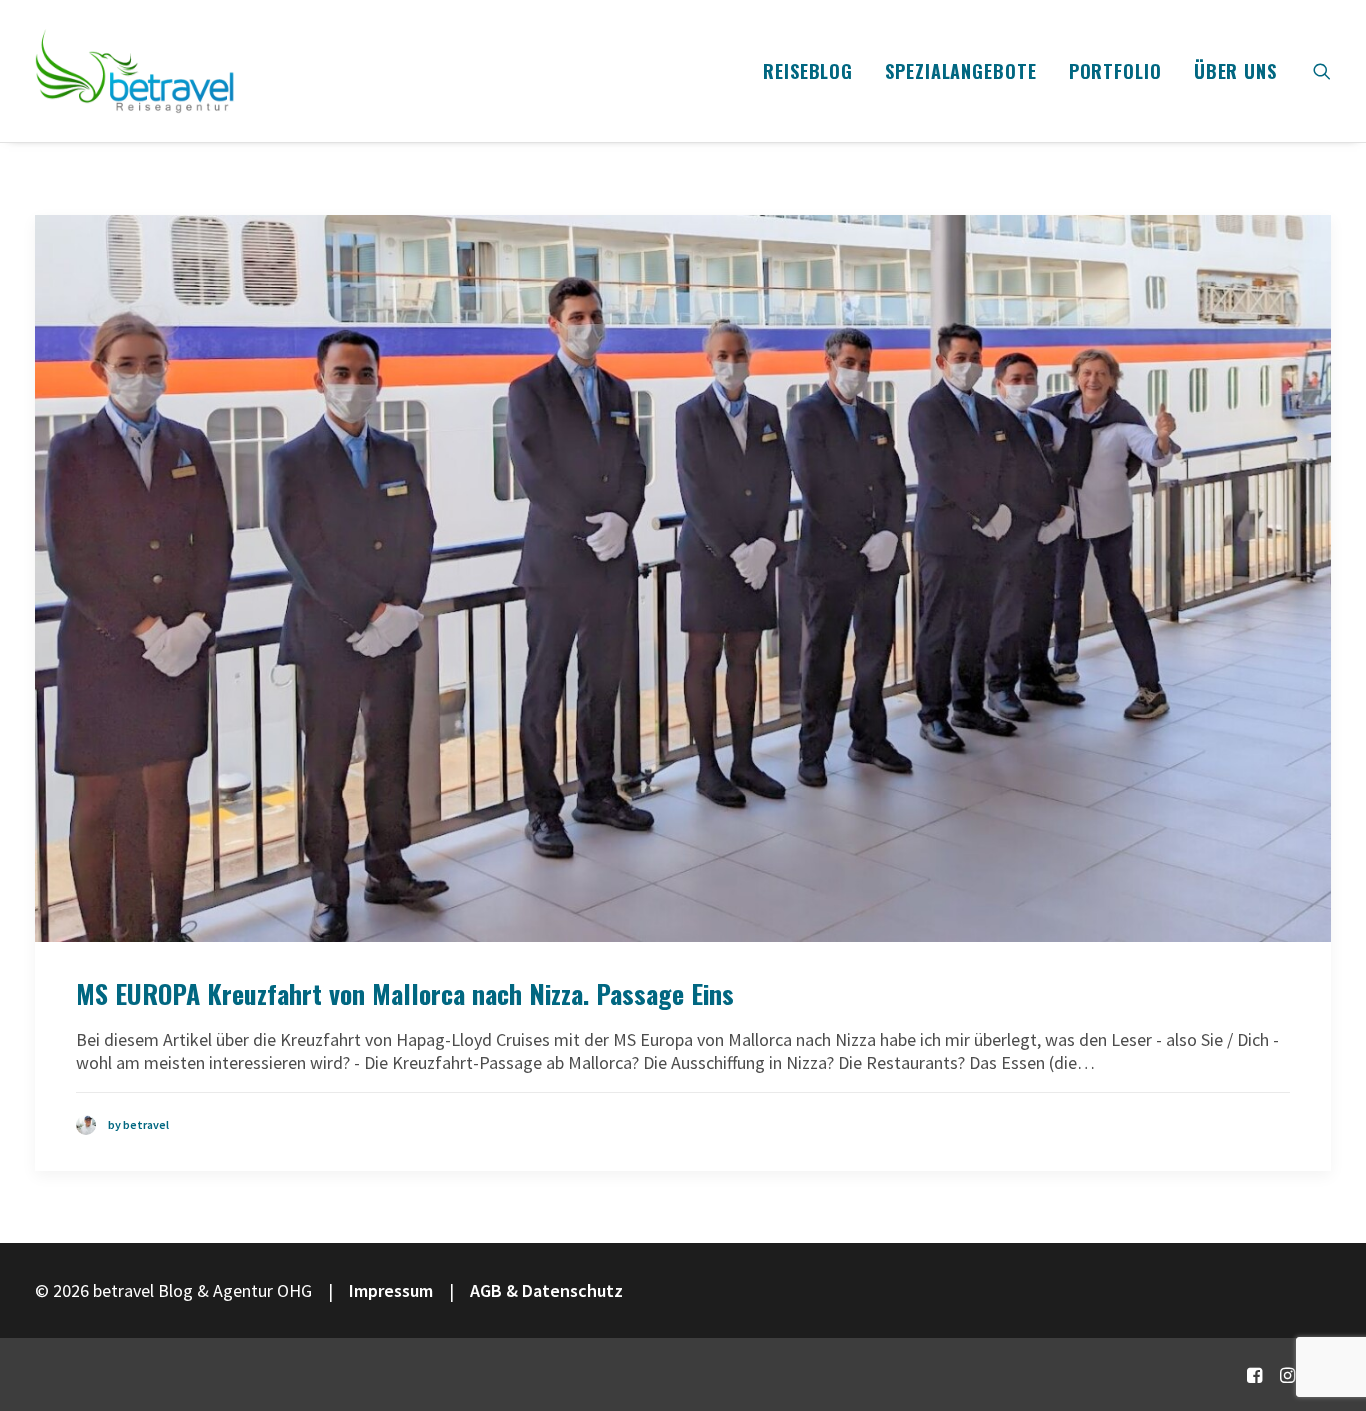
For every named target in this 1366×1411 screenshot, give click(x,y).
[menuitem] (808, 71)
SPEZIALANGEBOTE (961, 71)
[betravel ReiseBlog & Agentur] (135, 71)
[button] (1322, 71)
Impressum (391, 1290)
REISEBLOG (808, 71)
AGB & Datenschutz (546, 1290)
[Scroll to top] (1325, 1328)
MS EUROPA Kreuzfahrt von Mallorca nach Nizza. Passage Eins (405, 993)
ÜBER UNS (1235, 71)
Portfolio (1115, 71)
